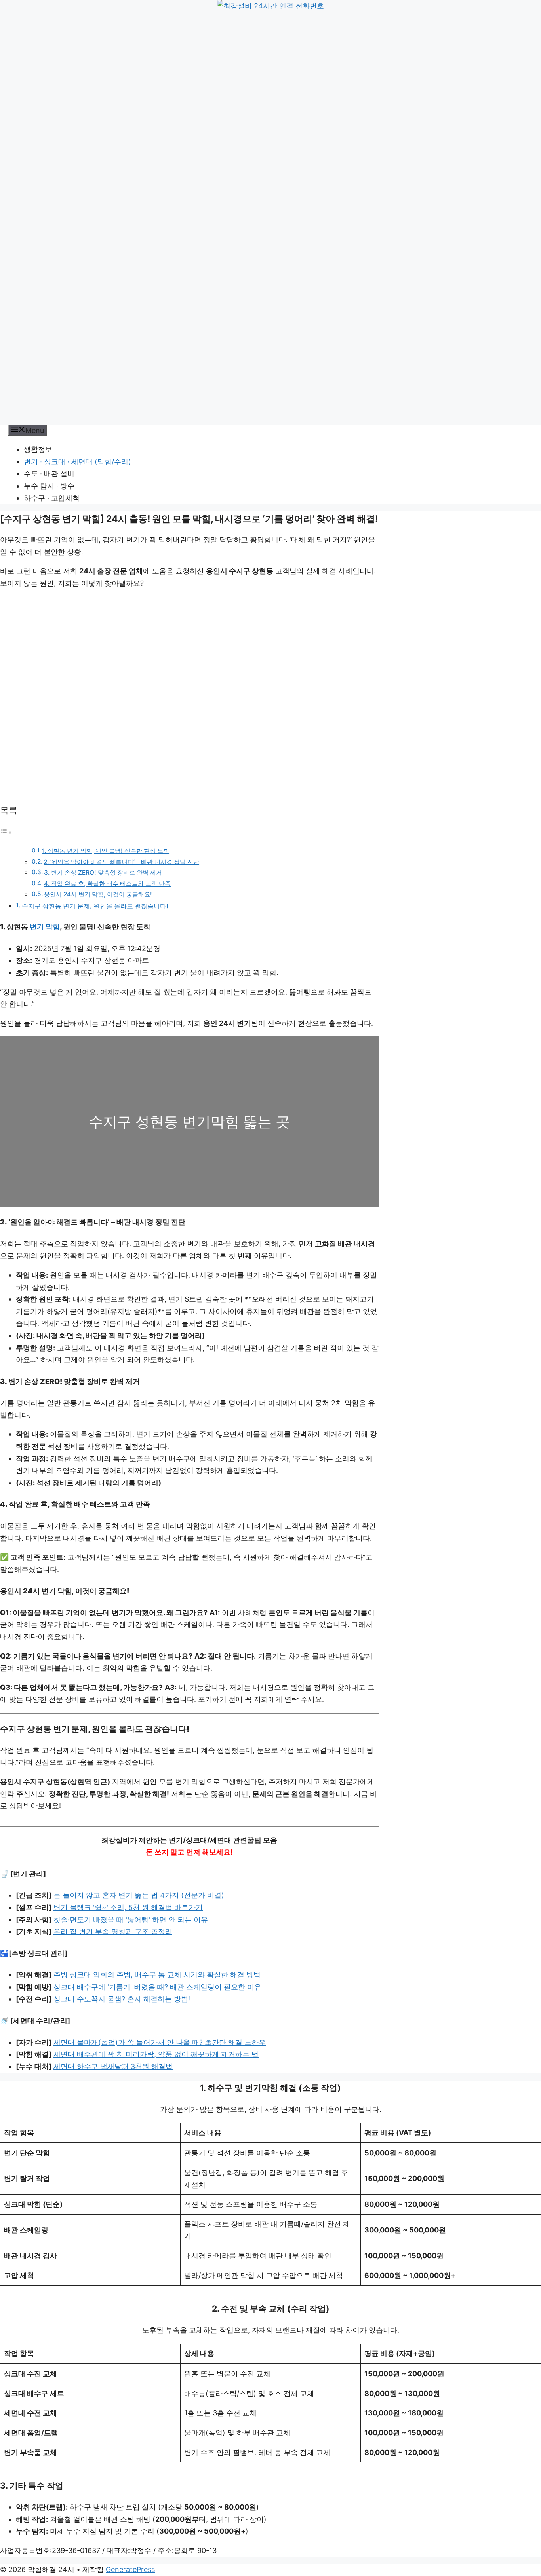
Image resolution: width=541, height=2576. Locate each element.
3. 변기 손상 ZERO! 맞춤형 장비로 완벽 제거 (103, 872)
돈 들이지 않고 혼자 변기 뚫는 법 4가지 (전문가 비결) (139, 1895)
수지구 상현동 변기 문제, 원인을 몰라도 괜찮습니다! (95, 906)
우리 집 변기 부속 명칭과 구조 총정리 (113, 1932)
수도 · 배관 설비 (49, 474)
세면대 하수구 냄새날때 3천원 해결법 (113, 2066)
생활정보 (38, 449)
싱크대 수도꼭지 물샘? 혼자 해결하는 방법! (122, 1999)
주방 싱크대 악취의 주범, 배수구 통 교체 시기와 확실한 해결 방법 (157, 1975)
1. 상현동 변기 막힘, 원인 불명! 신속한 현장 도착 (106, 851)
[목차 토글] (6, 832)
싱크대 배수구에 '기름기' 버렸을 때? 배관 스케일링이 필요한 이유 (157, 1987)
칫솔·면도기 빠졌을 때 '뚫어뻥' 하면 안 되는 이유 (131, 1920)
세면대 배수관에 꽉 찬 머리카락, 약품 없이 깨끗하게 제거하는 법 (156, 2054)
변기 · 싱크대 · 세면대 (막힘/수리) (77, 462)
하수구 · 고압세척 (52, 498)
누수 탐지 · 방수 (49, 486)
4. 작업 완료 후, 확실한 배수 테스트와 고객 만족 (107, 884)
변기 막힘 (45, 927)
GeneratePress (130, 2569)
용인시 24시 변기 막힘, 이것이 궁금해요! (98, 894)
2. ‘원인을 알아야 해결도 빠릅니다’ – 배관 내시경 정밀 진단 (121, 862)
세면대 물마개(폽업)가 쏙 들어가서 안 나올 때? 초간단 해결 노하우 (160, 2042)
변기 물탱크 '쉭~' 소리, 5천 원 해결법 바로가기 (128, 1907)
